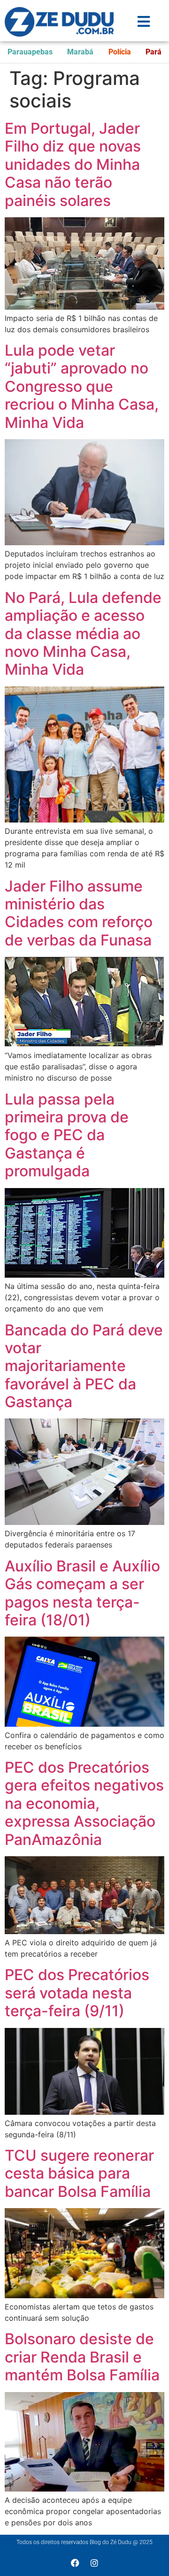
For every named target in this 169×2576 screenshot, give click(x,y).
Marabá (80, 52)
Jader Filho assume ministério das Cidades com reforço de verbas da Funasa (79, 913)
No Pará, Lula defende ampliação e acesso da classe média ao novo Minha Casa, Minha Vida (83, 634)
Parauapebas (30, 52)
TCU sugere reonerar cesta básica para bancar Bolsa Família (79, 2173)
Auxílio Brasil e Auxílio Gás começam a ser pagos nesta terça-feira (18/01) (82, 1593)
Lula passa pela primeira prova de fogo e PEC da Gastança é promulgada (67, 1135)
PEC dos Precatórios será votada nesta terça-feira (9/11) (77, 1993)
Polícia (120, 52)
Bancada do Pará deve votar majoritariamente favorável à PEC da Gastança (84, 1366)
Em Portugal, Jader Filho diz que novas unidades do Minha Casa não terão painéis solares (73, 164)
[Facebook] (75, 2563)
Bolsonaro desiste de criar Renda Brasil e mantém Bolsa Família (82, 2357)
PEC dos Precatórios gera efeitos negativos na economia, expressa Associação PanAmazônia (84, 1803)
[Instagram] (94, 2563)
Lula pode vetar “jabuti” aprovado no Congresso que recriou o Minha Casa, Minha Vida (82, 386)
